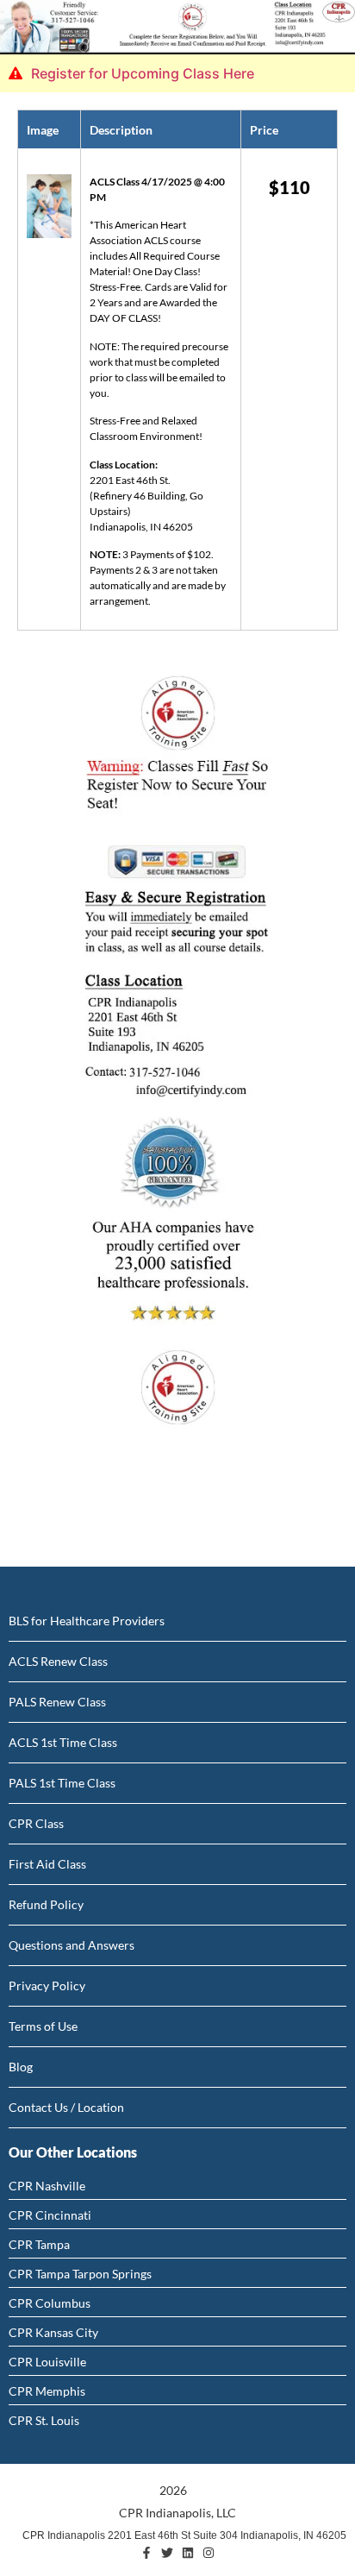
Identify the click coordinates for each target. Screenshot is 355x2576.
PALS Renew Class (57, 1702)
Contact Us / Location (66, 2107)
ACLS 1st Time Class (63, 1742)
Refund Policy (46, 1904)
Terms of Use (43, 2026)
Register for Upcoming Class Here (143, 73)
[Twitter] (167, 2553)
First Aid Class (47, 1864)
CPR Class (36, 1823)
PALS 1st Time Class (62, 1783)
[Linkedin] (188, 2553)
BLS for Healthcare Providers (87, 1621)
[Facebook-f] (146, 2553)
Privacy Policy (47, 1985)
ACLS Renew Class (58, 1661)
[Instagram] (209, 2553)
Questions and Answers (72, 1945)
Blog (21, 2067)
